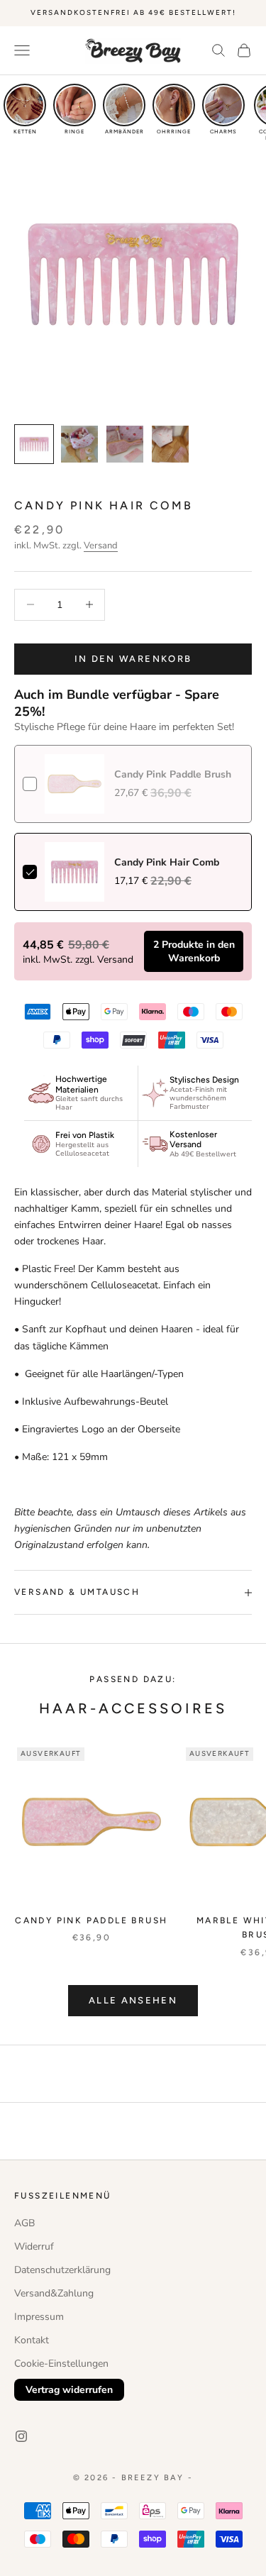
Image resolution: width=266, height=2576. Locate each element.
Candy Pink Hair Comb (167, 862)
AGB (24, 2223)
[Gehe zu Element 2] (79, 444)
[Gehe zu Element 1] (34, 444)
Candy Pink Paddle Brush (91, 1920)
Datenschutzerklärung (62, 2270)
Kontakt (32, 2340)
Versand (101, 546)
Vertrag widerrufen (69, 2390)
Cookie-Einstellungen (61, 2364)
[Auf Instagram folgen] (21, 2436)
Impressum (39, 2317)
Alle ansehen (133, 2000)
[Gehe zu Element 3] (125, 444)
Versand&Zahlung (54, 2293)
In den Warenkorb (133, 659)
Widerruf (34, 2246)
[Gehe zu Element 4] (170, 444)
